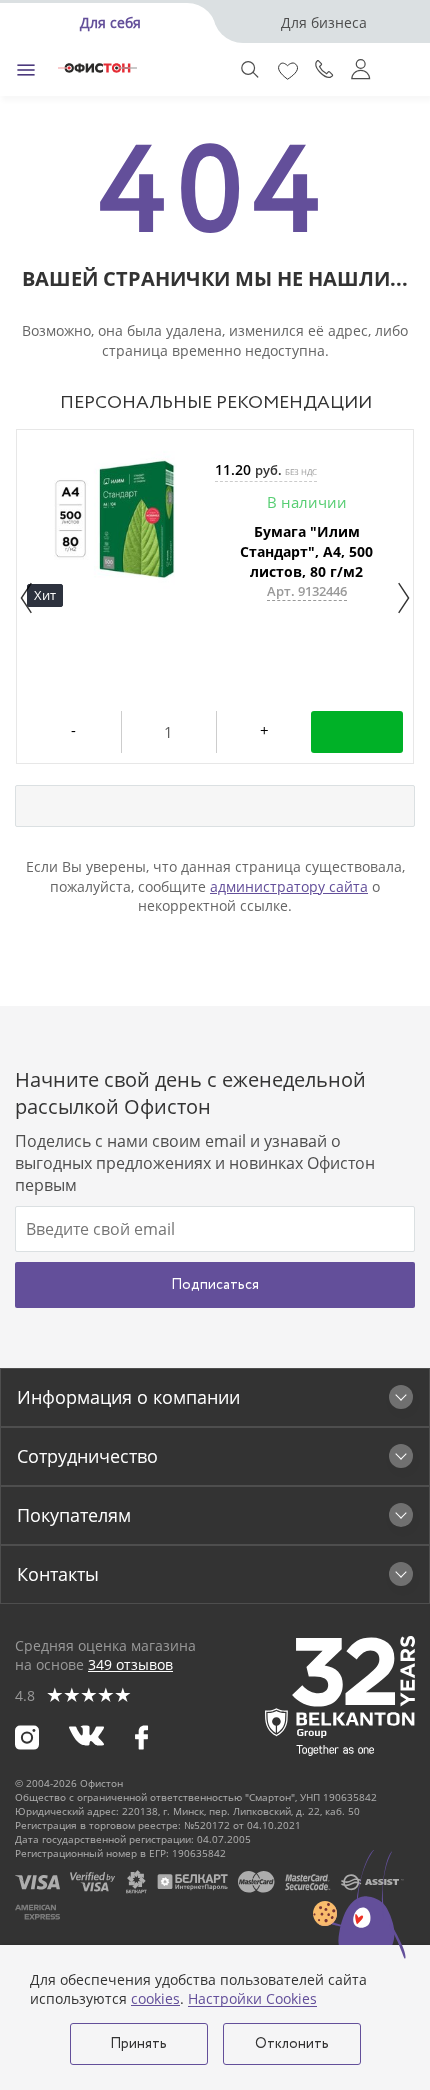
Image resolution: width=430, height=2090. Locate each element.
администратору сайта (289, 886)
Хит (45, 595)
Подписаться (215, 1285)
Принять (138, 2044)
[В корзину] (357, 732)
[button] (26, 598)
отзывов (130, 1664)
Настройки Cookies (252, 1999)
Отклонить (292, 2044)
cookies (155, 1998)
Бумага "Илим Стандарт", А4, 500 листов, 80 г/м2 (306, 551)
